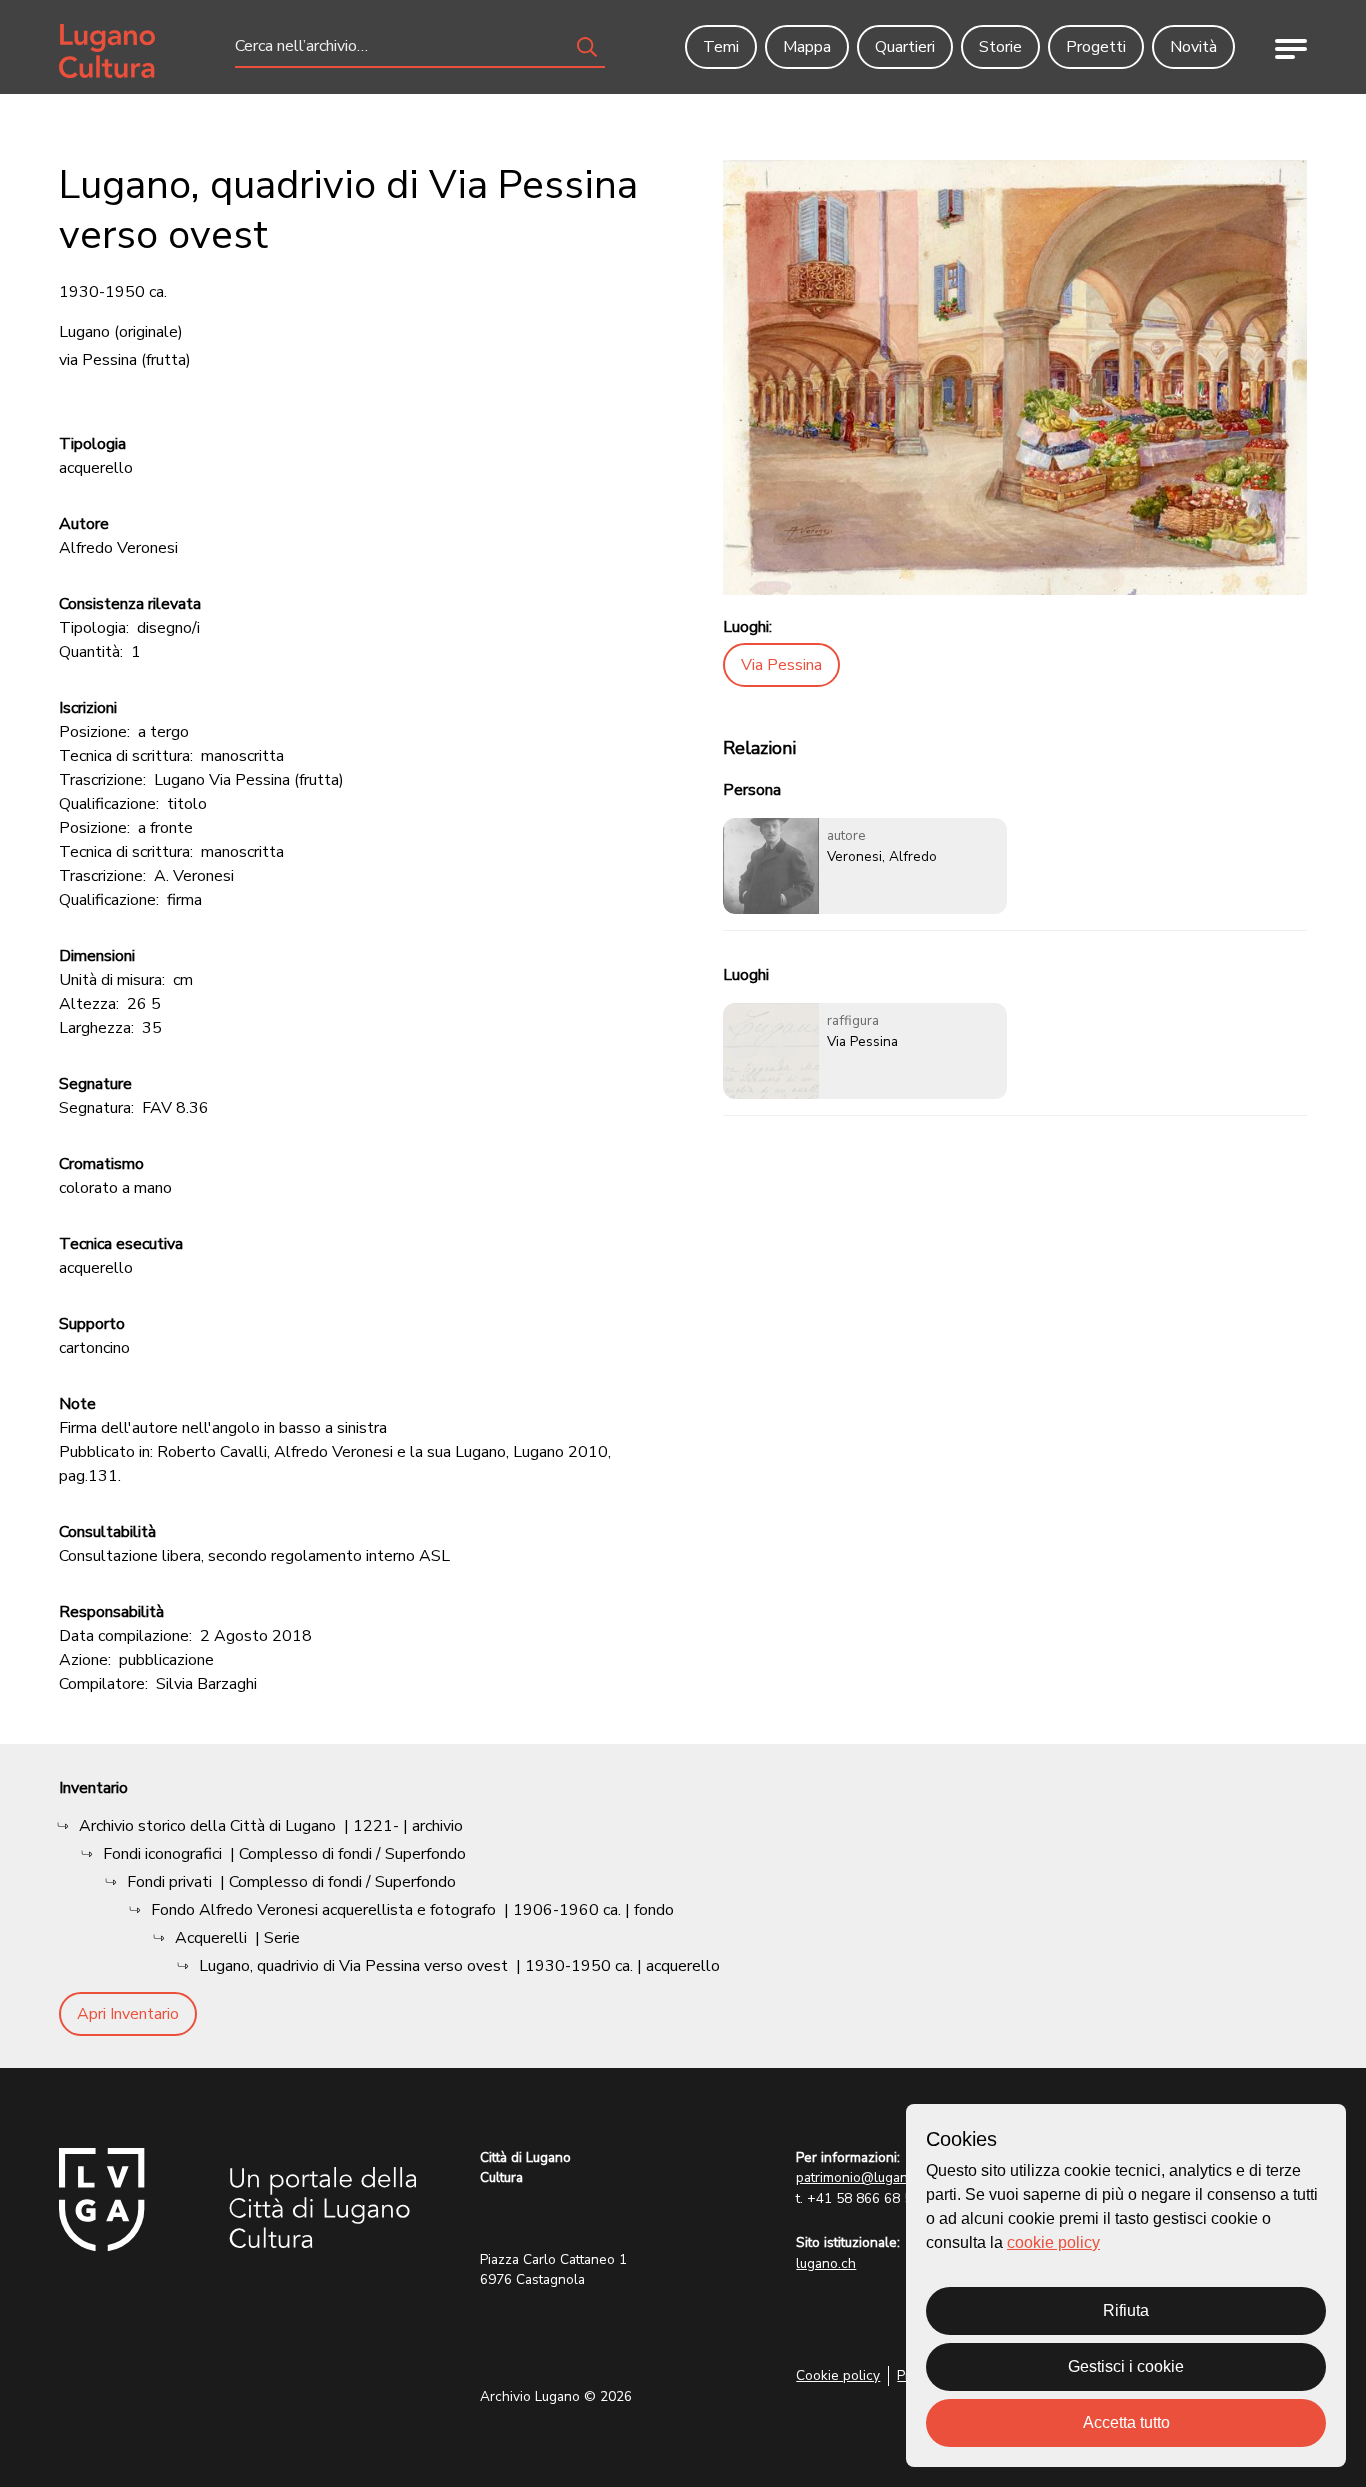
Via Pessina (781, 665)
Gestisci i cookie (1126, 2366)
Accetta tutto (1126, 2422)
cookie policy (1053, 2242)
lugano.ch (826, 2263)
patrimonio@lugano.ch (865, 2177)
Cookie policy (838, 2375)
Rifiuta (1126, 2310)
